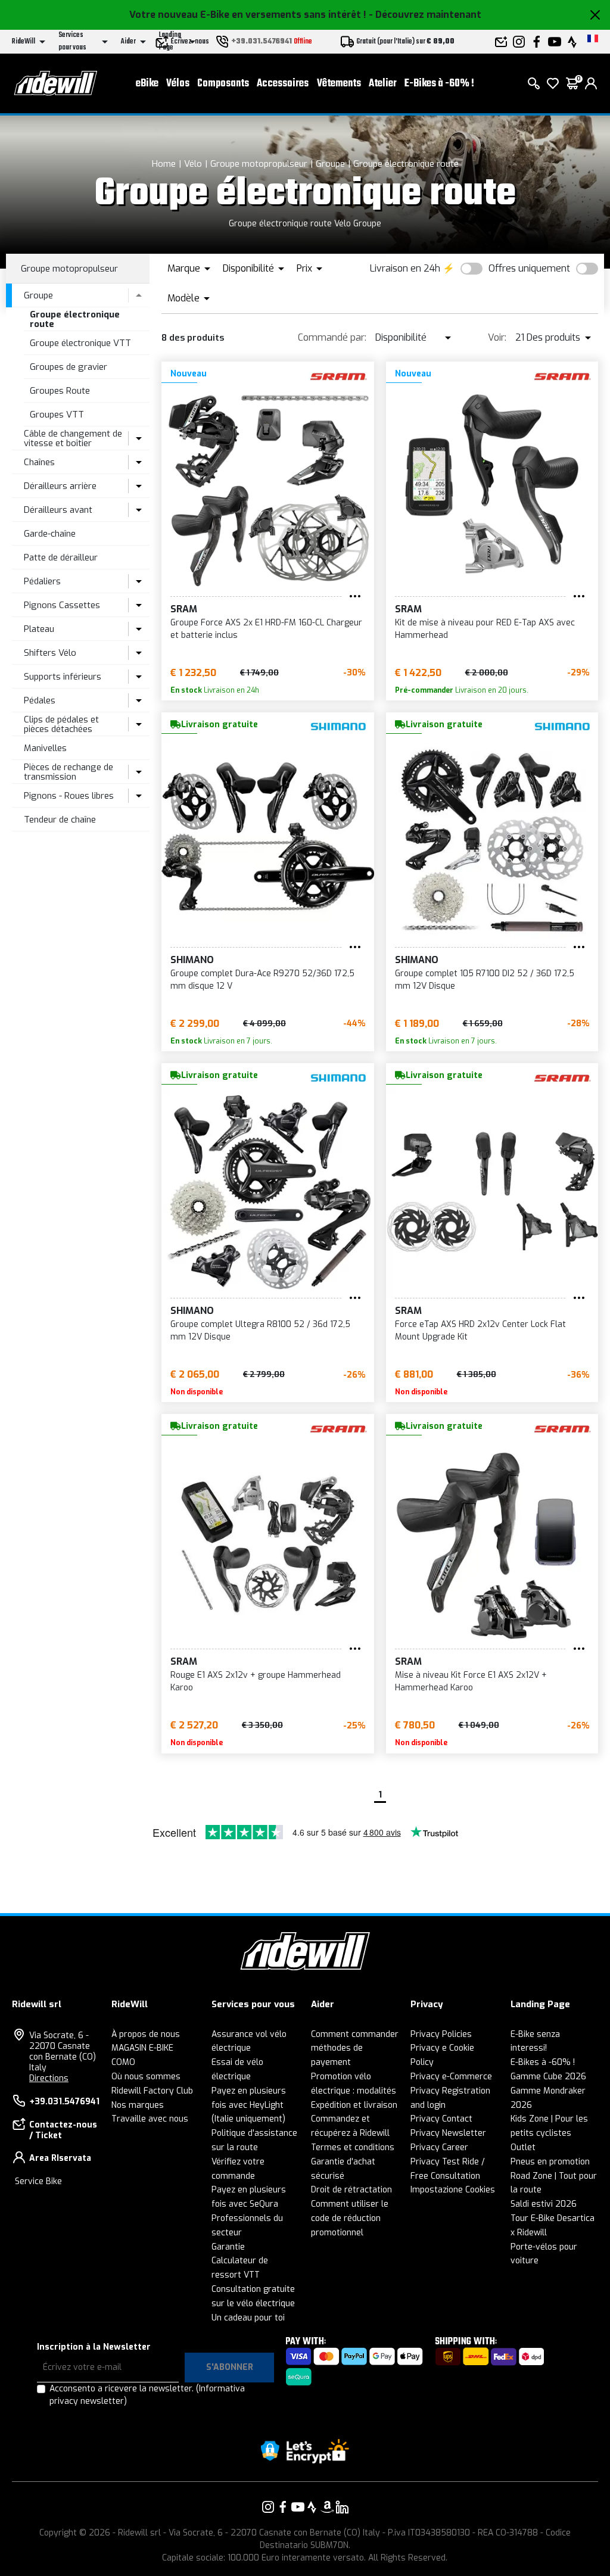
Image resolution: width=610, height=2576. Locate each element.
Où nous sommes (146, 2077)
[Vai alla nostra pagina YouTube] (298, 2507)
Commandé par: (332, 337)
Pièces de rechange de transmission (69, 772)
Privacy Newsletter (448, 2133)
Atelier (383, 84)
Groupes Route (60, 391)
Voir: (497, 337)
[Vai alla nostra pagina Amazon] (327, 2507)
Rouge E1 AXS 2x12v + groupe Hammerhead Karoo (256, 1681)
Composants (223, 84)
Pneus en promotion (550, 2162)
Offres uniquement (529, 268)
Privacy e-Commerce (451, 2077)
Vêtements (339, 84)
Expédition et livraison (354, 2105)
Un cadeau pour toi (248, 2318)
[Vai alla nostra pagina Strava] (312, 2507)
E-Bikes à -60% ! (439, 84)
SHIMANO (192, 960)
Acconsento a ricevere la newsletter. (147, 2395)
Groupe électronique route (406, 164)
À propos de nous (146, 2034)
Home (164, 164)
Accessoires (283, 84)
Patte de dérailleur (61, 557)
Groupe (330, 164)
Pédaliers (42, 581)
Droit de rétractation (351, 2190)
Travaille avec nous (150, 2119)
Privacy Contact (441, 2119)
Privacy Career (439, 2147)
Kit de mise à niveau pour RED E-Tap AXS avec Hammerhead (485, 629)
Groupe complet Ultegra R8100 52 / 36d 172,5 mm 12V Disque (260, 1331)
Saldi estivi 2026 (544, 2204)
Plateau (39, 629)
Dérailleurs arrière (60, 486)
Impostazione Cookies (453, 2190)
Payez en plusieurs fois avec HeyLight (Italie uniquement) (249, 2105)
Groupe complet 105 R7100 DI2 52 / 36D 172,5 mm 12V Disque (485, 980)
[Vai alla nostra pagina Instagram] (268, 2507)
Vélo (193, 164)
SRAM (184, 609)
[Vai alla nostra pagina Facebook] (283, 2507)
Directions (49, 2078)
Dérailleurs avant (58, 510)
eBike (147, 84)
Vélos (178, 84)
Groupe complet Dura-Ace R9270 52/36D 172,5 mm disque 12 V (262, 980)
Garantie (228, 2247)
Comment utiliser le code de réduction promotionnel (350, 2218)
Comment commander (355, 2034)
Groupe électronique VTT (80, 343)
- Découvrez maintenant (425, 15)
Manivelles (45, 748)
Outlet (523, 2147)
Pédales (40, 700)
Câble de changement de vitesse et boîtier (73, 439)
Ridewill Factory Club (152, 2091)
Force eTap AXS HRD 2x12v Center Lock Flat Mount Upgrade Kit (480, 1331)
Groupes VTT (57, 415)
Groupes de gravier (69, 367)
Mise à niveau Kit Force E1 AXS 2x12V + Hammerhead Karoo (471, 1681)
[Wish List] (553, 83)
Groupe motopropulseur (259, 164)
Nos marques (138, 2105)
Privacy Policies (441, 2034)
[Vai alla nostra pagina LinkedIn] (342, 2507)
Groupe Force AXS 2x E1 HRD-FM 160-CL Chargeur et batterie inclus (266, 629)
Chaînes (39, 462)
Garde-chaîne (50, 534)
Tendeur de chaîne (60, 820)
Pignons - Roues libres (69, 796)
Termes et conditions (353, 2147)
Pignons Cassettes (62, 605)
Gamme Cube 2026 (548, 2077)
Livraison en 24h (405, 268)
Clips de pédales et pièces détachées (61, 725)
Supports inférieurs (63, 677)
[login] (591, 83)
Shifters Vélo (50, 653)
